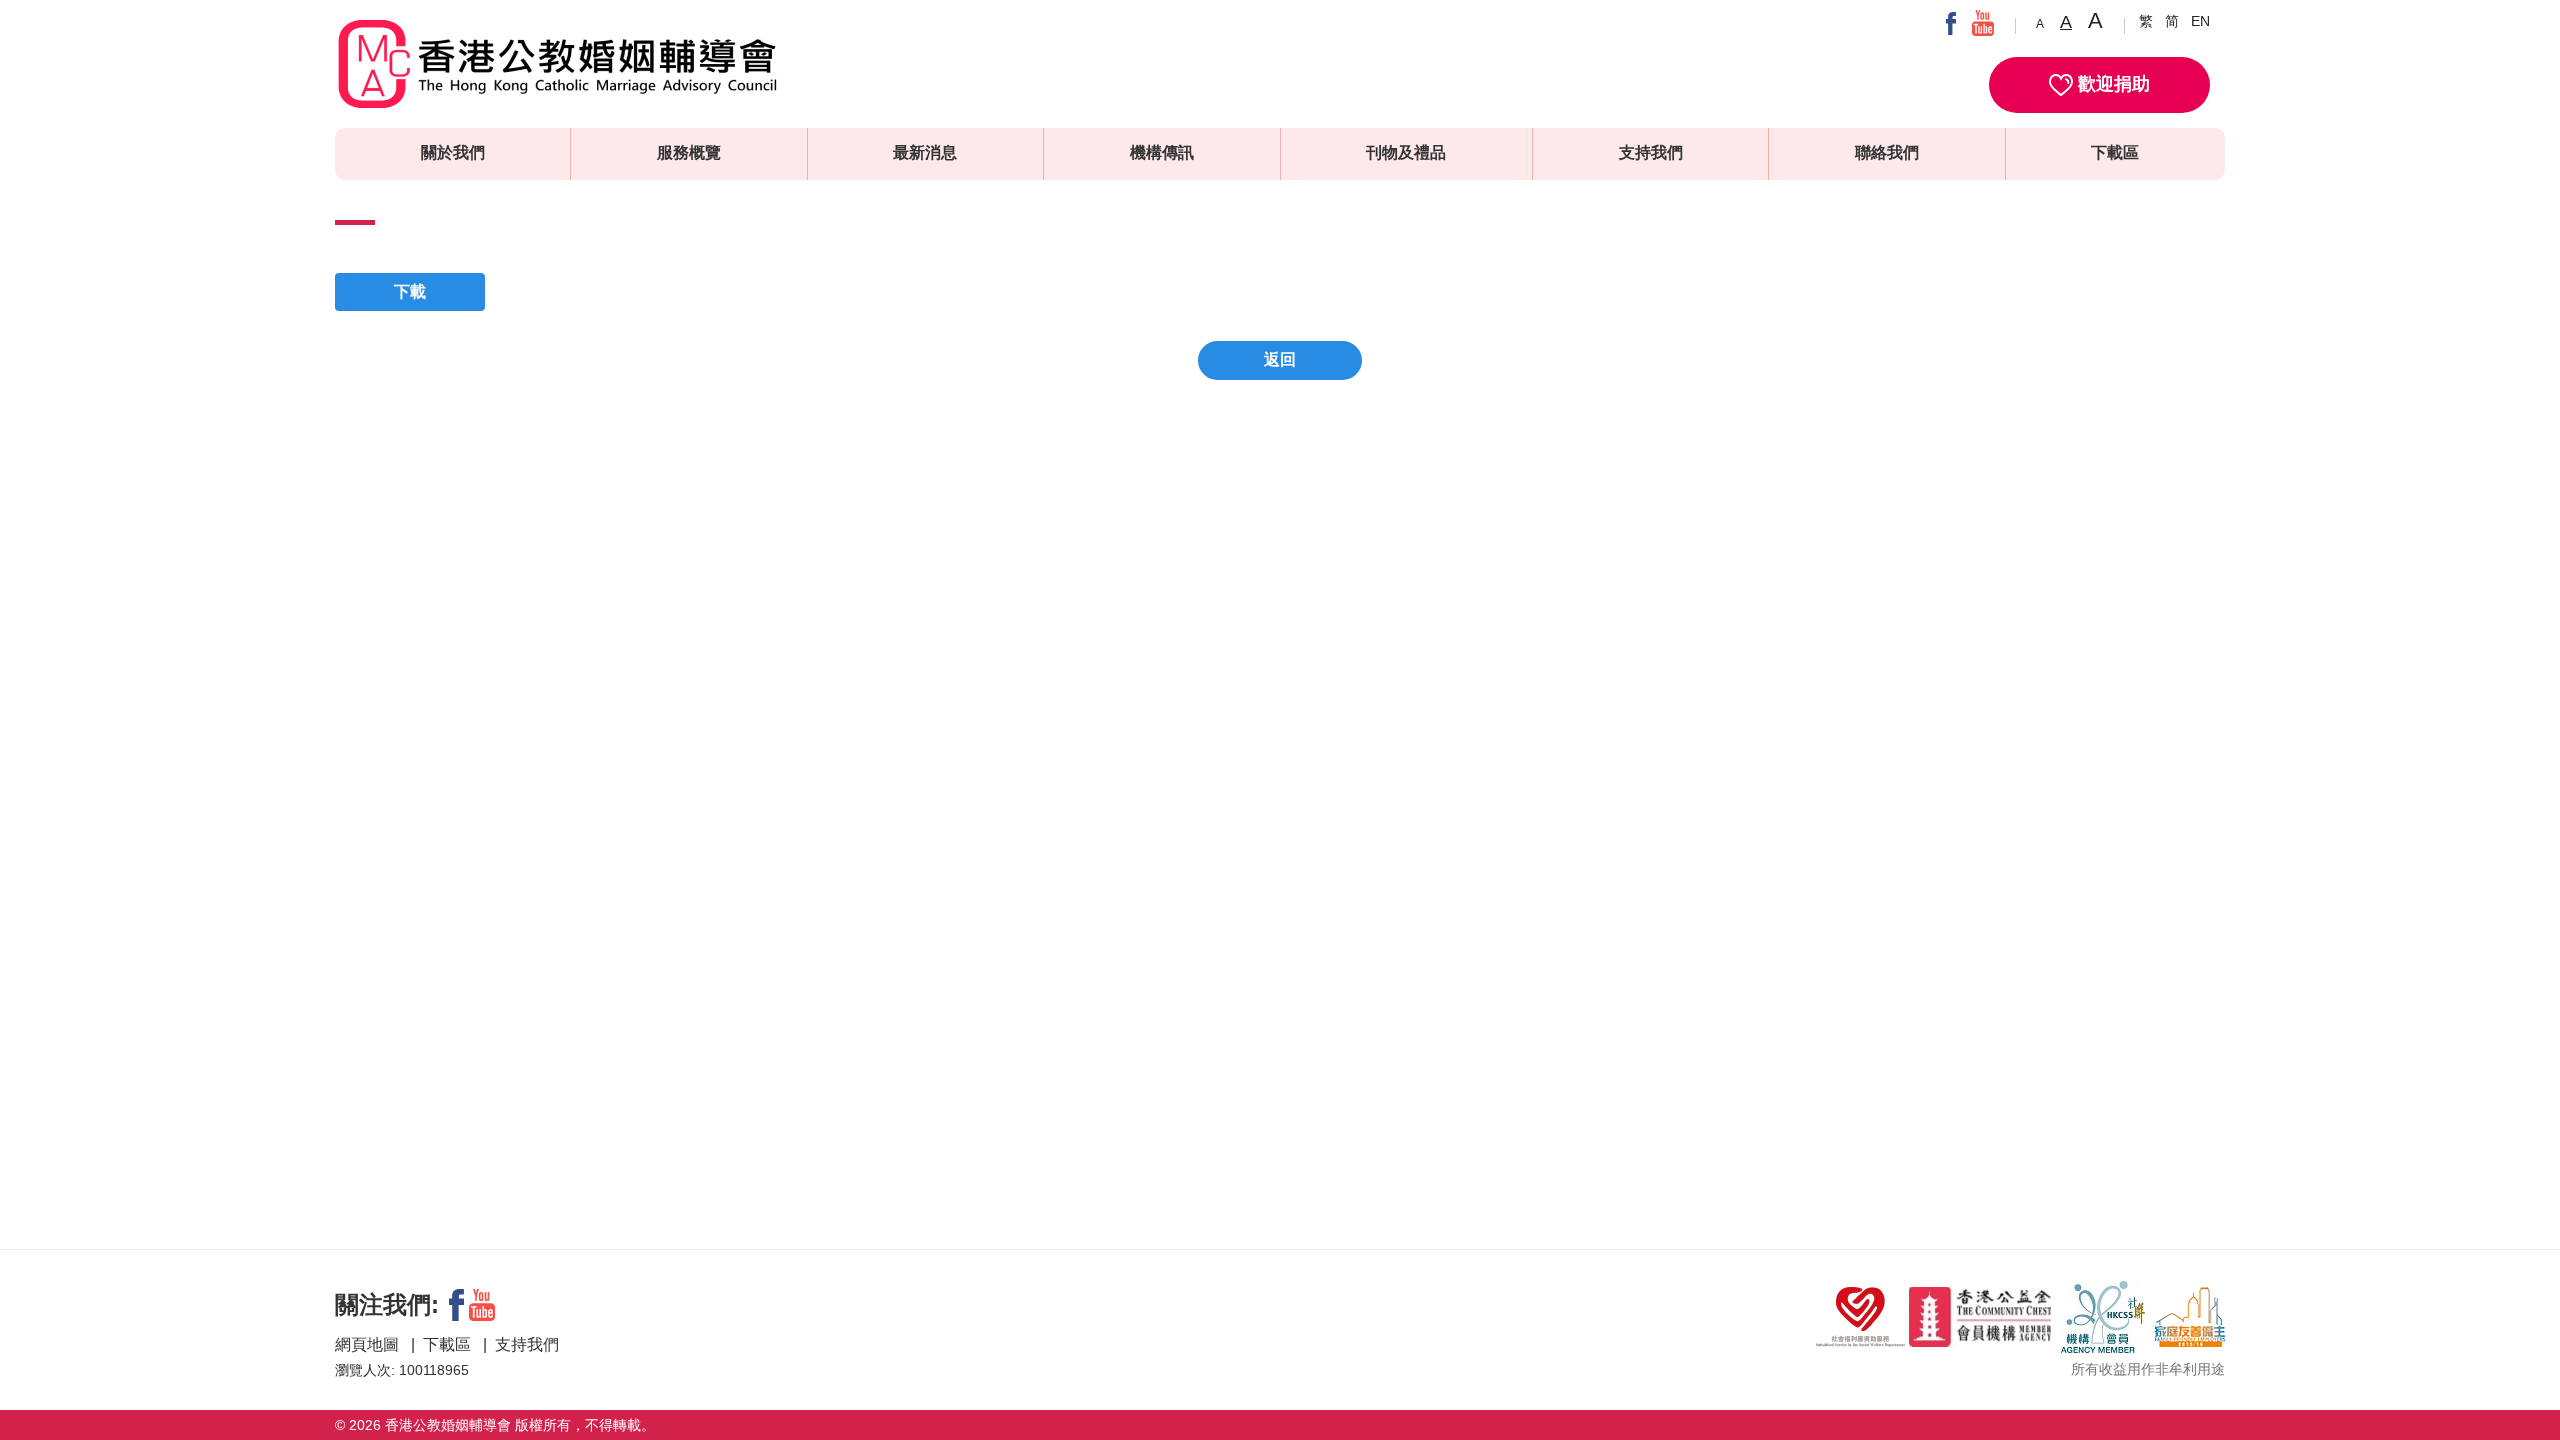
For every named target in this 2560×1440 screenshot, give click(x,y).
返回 (1280, 359)
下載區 (2115, 152)
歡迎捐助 (2111, 84)
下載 (410, 291)
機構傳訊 (1162, 152)
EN (2200, 21)
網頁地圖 (369, 1344)
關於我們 (453, 152)
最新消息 (925, 152)
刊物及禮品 (1406, 152)
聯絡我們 (1887, 152)
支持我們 (1651, 152)
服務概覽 (689, 152)
